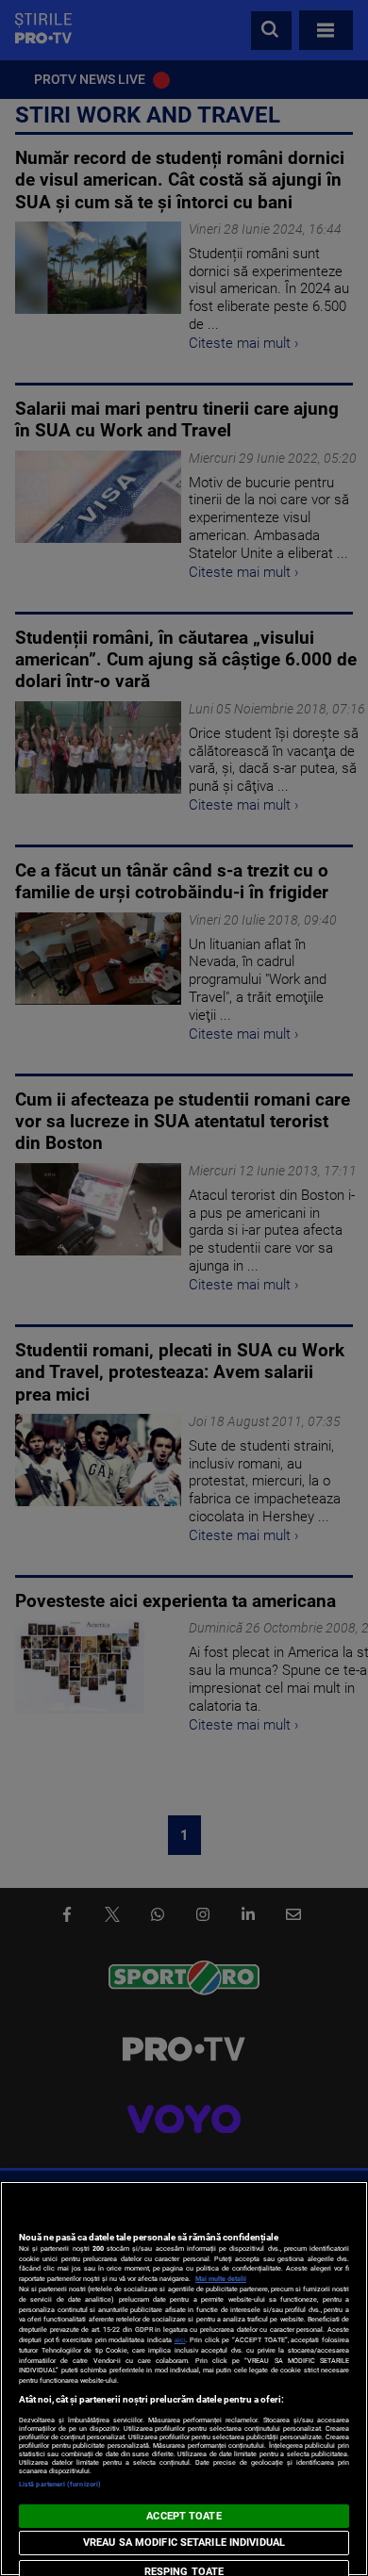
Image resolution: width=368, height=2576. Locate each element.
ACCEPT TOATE (184, 2516)
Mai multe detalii (221, 2279)
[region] (184, 2379)
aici (180, 2340)
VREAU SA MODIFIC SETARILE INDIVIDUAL (184, 2543)
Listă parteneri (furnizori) (60, 2484)
